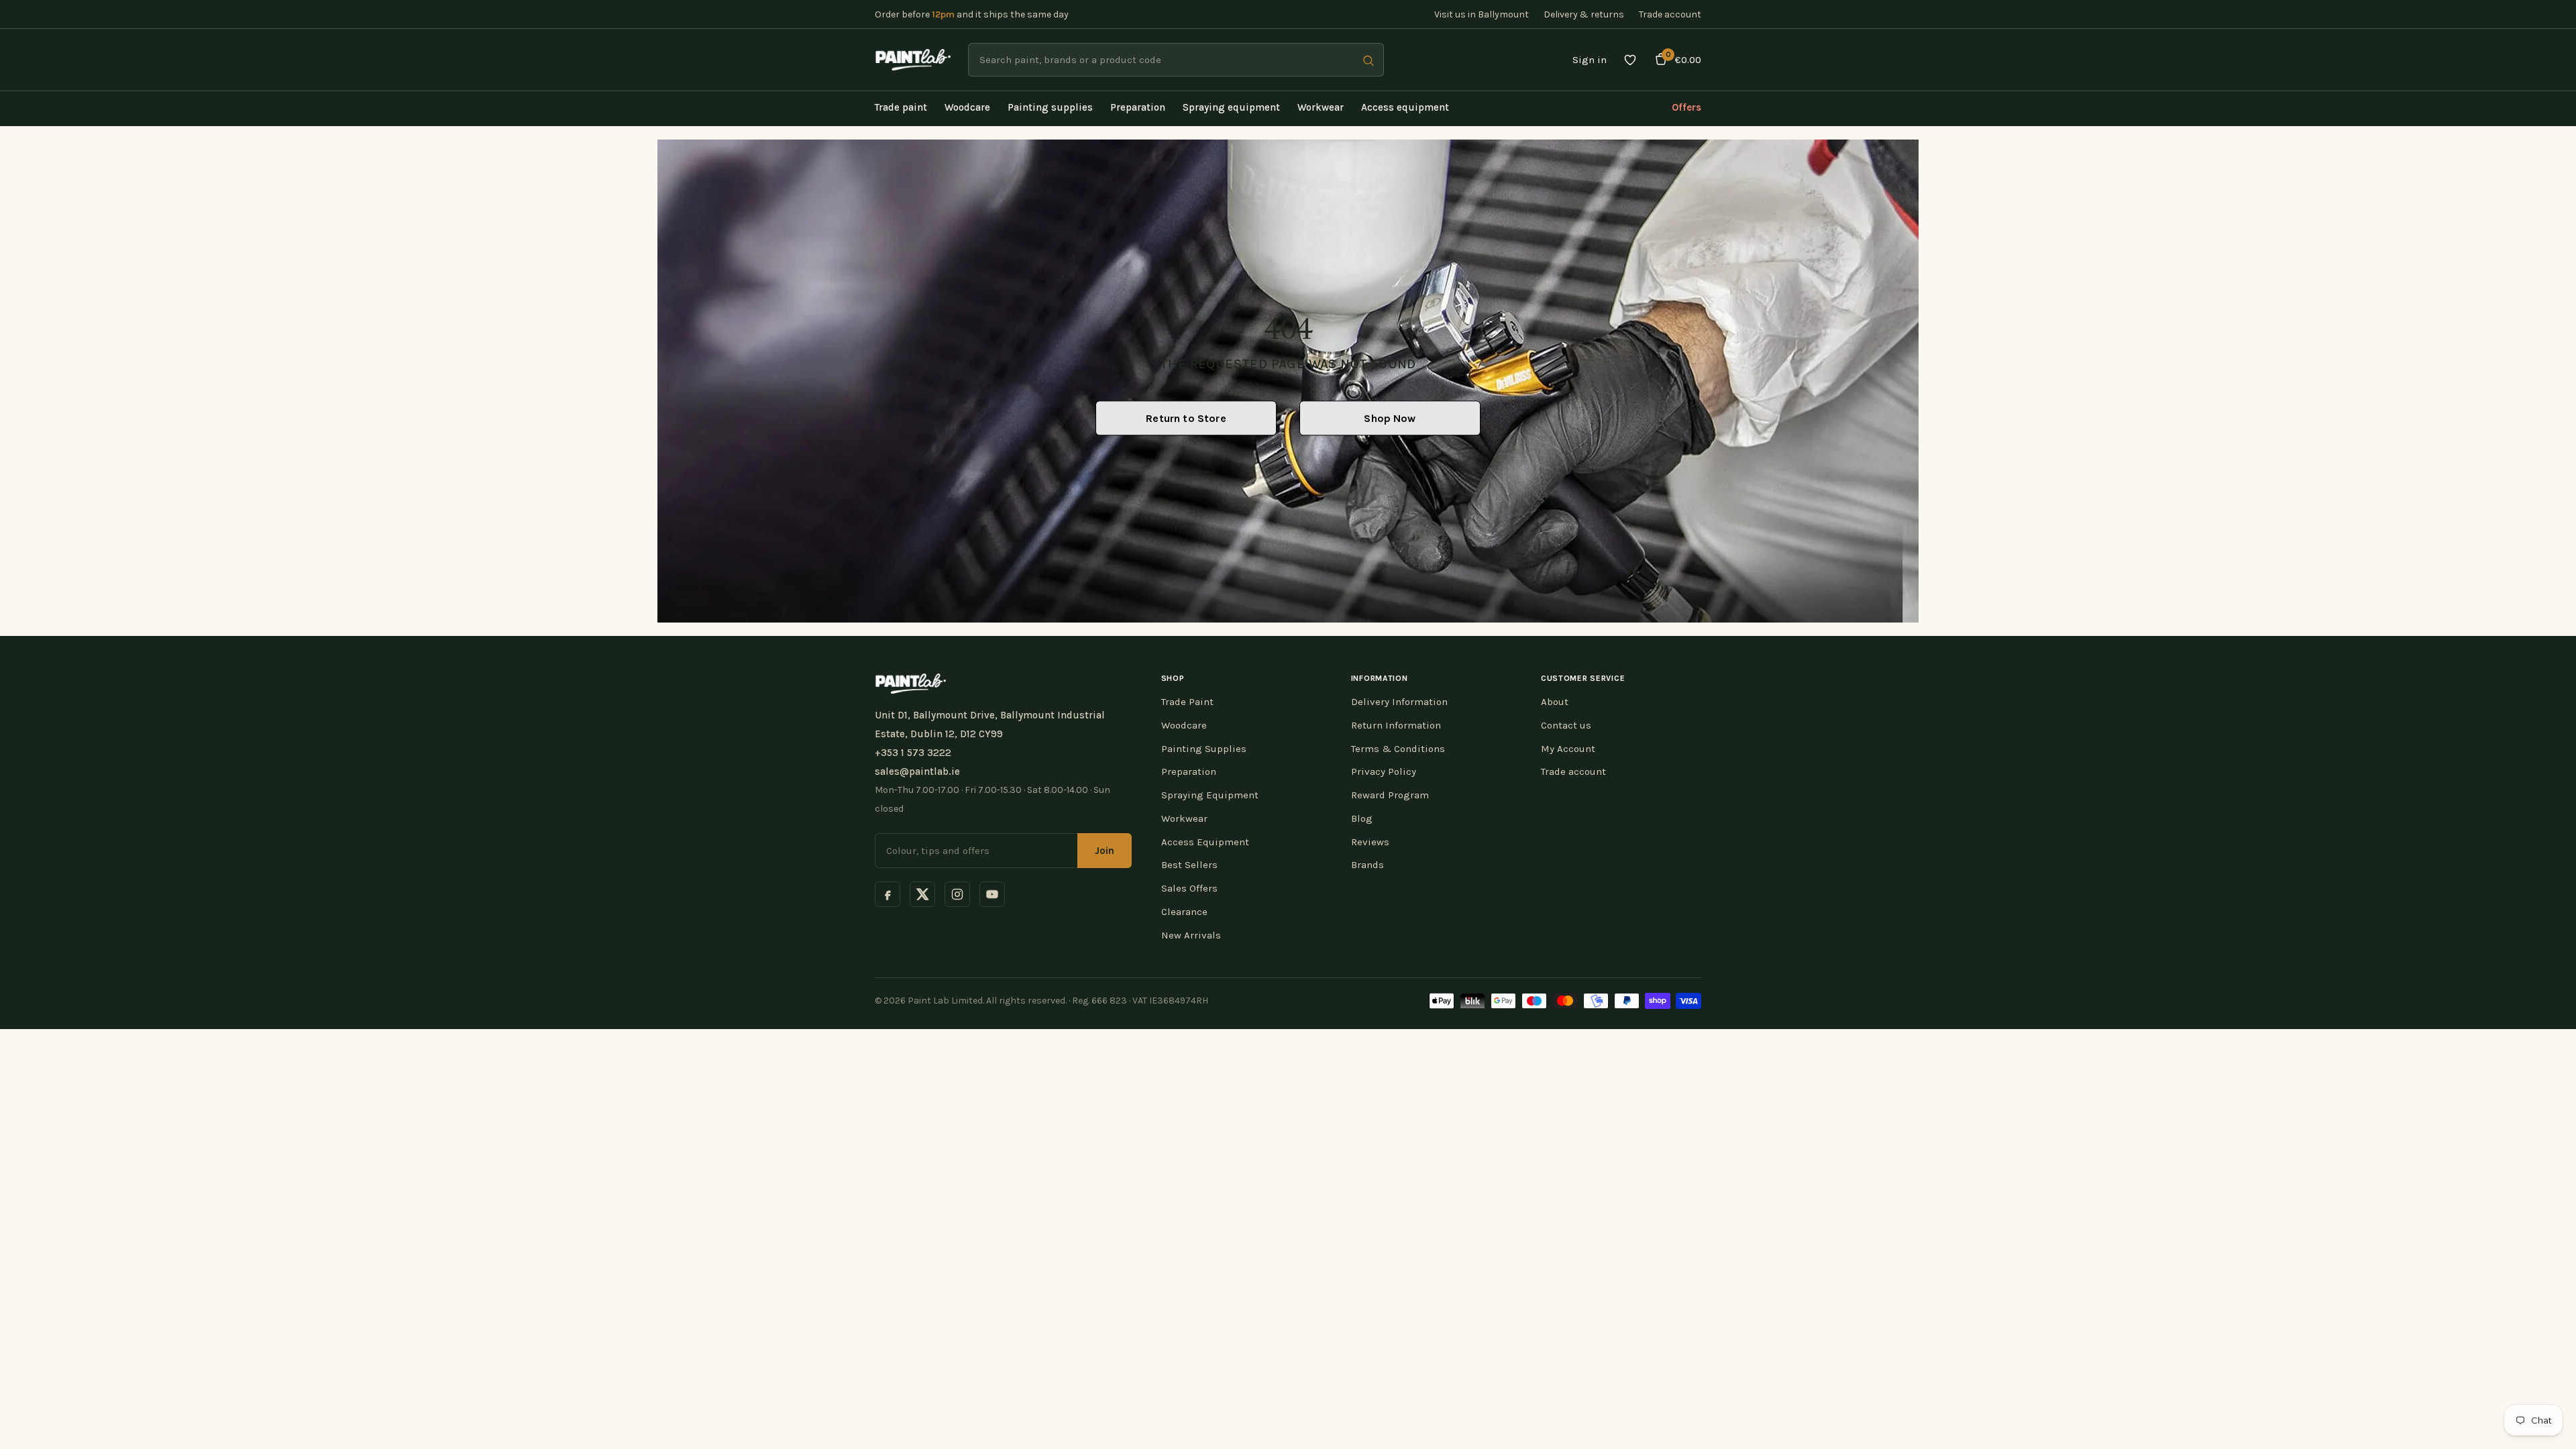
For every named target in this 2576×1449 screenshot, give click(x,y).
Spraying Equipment (1210, 795)
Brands (1367, 865)
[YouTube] (992, 894)
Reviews (1370, 842)
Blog (1362, 818)
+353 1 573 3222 (913, 753)
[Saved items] (1630, 60)
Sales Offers (1189, 888)
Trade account (1670, 14)
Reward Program (1390, 795)
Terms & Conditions (1398, 749)
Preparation (1189, 771)
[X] (922, 894)
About (1555, 702)
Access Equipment (1205, 842)
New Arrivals (1191, 935)
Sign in (1590, 60)
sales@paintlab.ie (917, 771)
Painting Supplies (1204, 749)
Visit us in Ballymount (1482, 14)
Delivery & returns (1584, 14)
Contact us (1566, 725)
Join (1105, 851)
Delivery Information (1399, 702)
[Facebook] (888, 894)
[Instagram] (957, 894)
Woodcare (1184, 725)
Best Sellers (1189, 865)
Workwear (1184, 818)
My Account (1568, 749)
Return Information (1396, 725)
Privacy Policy (1384, 771)
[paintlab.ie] (913, 60)
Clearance (1184, 912)
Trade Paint (1187, 702)
